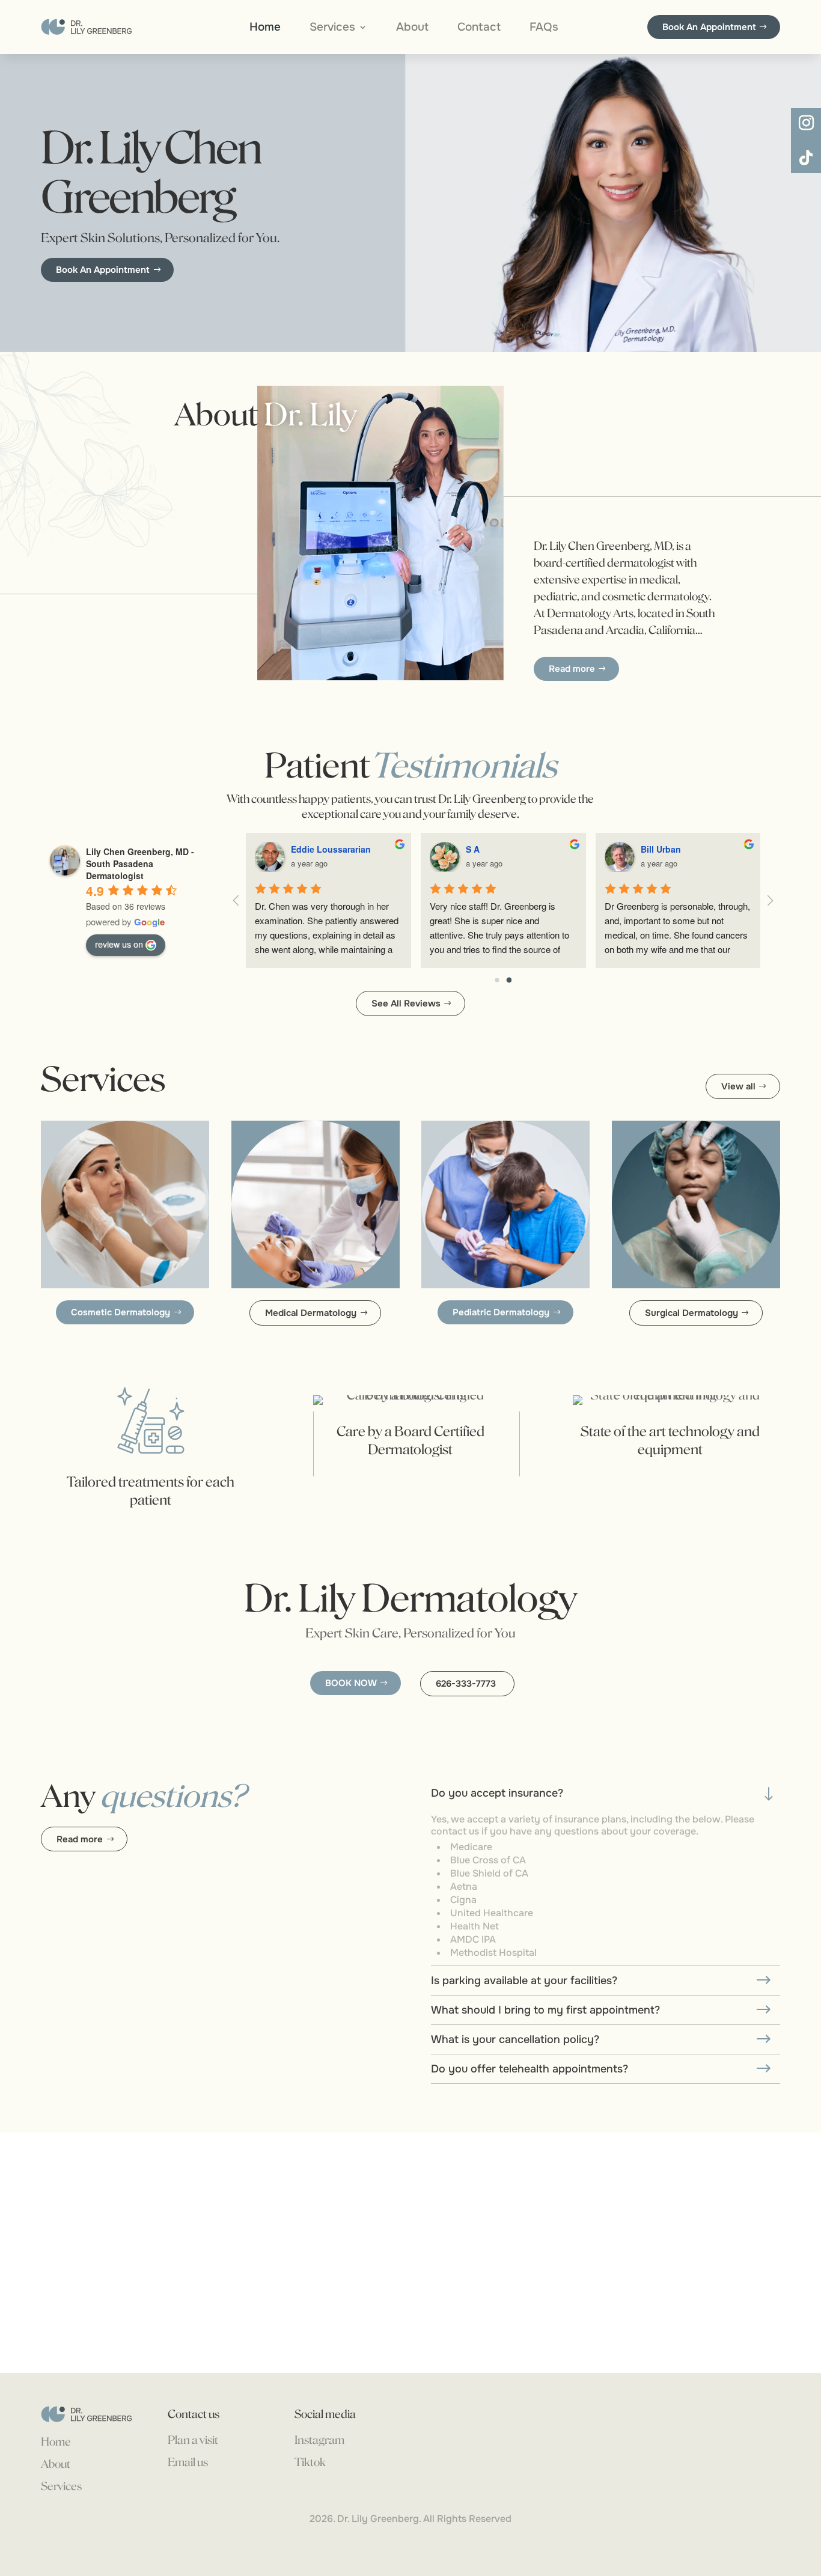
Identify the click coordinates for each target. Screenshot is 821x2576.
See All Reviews (406, 1003)
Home (265, 29)
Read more (572, 669)
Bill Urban (661, 849)
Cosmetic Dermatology (121, 1312)
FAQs (544, 29)
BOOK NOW (351, 1683)
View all (738, 1086)
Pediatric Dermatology (501, 1312)
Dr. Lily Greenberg (378, 2519)
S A (473, 849)
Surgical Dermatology (691, 1313)
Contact (479, 29)
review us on (119, 944)
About (412, 29)
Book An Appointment (709, 27)
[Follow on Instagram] (806, 123)
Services (332, 29)
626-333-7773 (466, 1684)
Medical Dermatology (311, 1313)
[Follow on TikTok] (806, 158)
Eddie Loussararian (331, 849)
